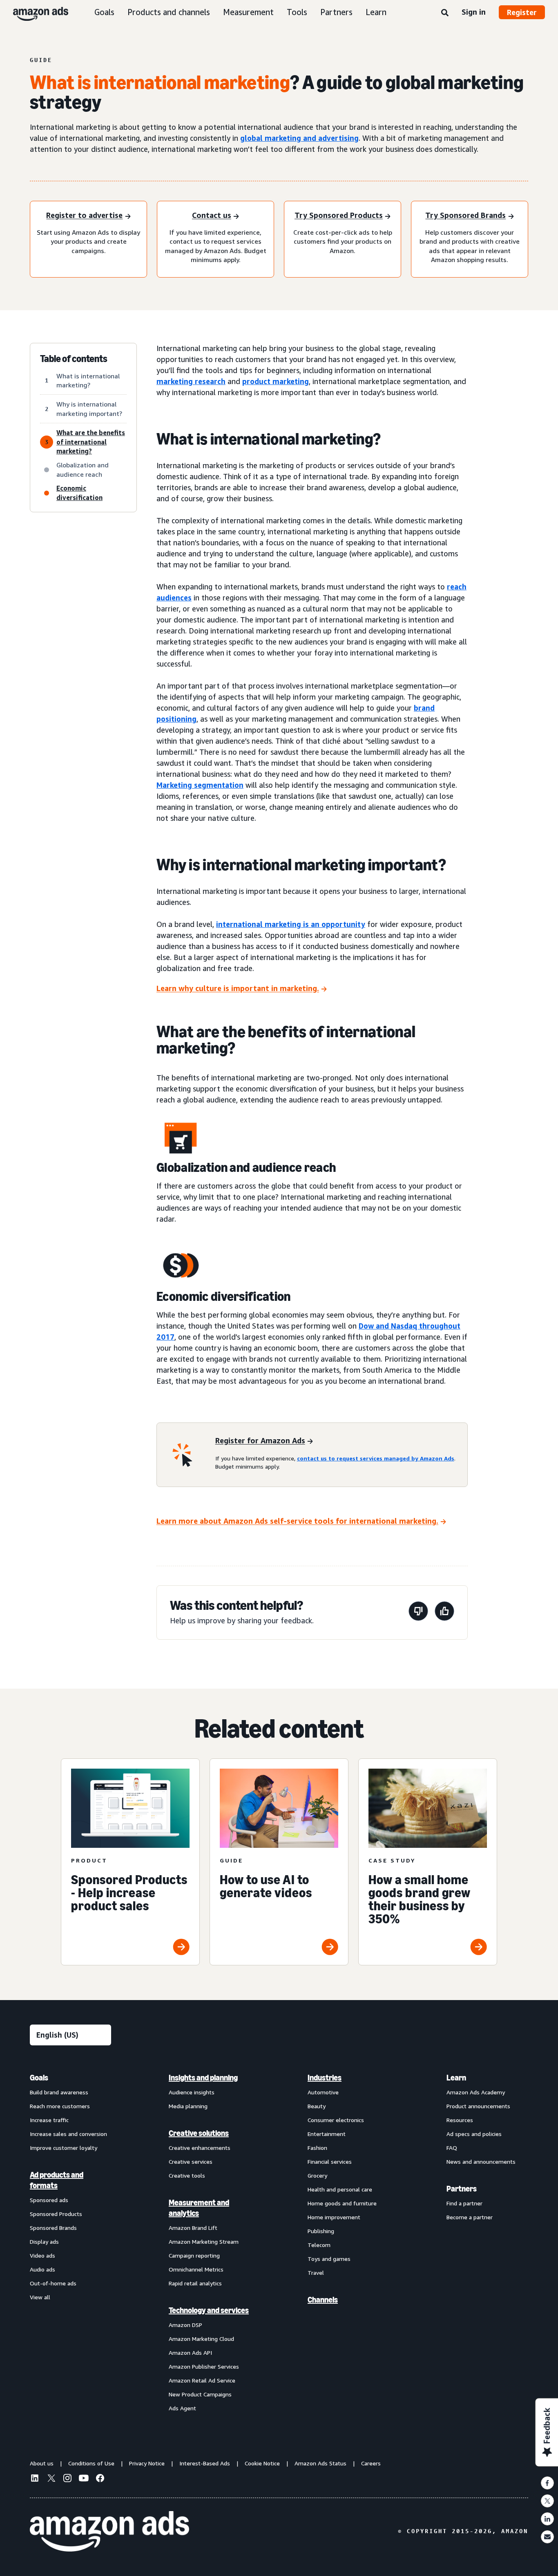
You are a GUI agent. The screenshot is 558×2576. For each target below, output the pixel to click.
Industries (325, 2078)
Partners (336, 12)
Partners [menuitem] (462, 2189)
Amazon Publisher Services (204, 2366)
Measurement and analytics (199, 2208)
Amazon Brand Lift (193, 2228)
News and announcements (481, 2161)
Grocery (317, 2175)
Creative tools (187, 2175)
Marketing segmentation (200, 785)
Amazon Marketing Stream (204, 2241)
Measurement (248, 12)
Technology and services (209, 2310)
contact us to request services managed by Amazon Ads (376, 1458)
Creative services (191, 2161)
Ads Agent (182, 2408)
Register (522, 12)
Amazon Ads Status (320, 2463)
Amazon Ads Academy (476, 2092)
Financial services (330, 2161)
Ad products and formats (57, 2180)
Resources (460, 2120)
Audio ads (42, 2269)
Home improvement (334, 2217)
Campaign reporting (194, 2255)
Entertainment (327, 2134)
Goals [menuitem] (39, 2078)
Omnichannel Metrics (196, 2269)
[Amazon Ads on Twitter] (51, 2479)
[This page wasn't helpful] (418, 1613)
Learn (376, 12)
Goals (104, 12)
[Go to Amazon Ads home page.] (109, 2532)
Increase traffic (49, 2120)
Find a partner (464, 2203)
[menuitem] (71, 2243)
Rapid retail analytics (195, 2283)
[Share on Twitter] (547, 2501)
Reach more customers (60, 2106)
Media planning (188, 2106)
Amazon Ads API (190, 2353)
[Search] (445, 13)
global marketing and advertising (299, 138)
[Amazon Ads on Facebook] (100, 2479)
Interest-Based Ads (205, 2463)
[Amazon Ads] (34, 12)
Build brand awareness (59, 2092)
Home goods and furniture (342, 2203)
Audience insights (192, 2092)
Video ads (42, 2255)
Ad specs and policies (474, 2134)
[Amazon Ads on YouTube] (84, 2479)
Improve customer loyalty (64, 2148)
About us (42, 2463)
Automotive (323, 2092)
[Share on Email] (547, 2537)
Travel (316, 2273)
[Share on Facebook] (547, 2483)
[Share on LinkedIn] (547, 2519)
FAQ (452, 2148)
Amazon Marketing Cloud (201, 2339)
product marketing (276, 381)
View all (40, 2297)
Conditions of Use (91, 2463)
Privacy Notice (147, 2463)
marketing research (191, 381)
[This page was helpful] (444, 1613)
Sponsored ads (49, 2200)
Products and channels (169, 12)
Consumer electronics (336, 2120)
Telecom (319, 2245)
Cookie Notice (262, 2463)
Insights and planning (203, 2078)
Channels (323, 2300)
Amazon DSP (185, 2325)
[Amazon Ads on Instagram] (67, 2479)
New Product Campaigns (200, 2394)
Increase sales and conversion (68, 2134)
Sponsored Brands (53, 2228)
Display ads (44, 2241)
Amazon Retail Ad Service (202, 2380)
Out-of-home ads (53, 2283)
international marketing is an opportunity (291, 924)
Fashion (317, 2148)
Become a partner (470, 2217)
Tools (297, 12)
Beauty (317, 2106)
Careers (371, 2463)
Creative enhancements (200, 2148)
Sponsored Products (56, 2214)
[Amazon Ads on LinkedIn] (35, 2479)
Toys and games (329, 2259)
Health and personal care (340, 2189)
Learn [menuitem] (456, 2078)
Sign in (474, 12)
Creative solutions (199, 2133)
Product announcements (478, 2106)
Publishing (321, 2231)
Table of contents (74, 359)
